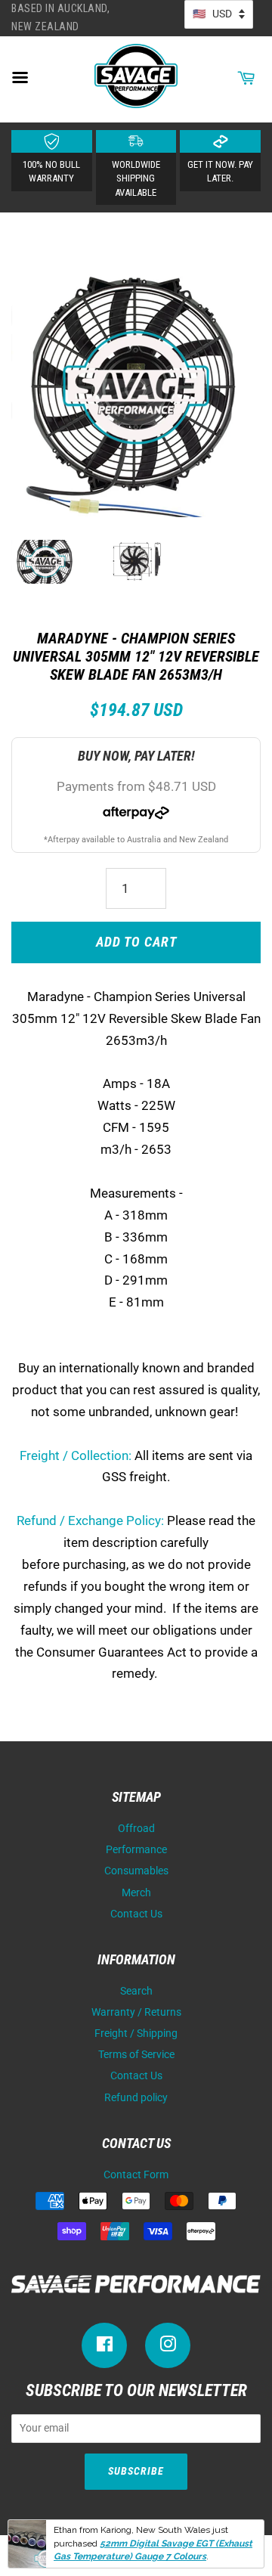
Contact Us (136, 1914)
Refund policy (136, 2098)
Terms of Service (136, 2055)
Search (136, 1991)
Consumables (136, 1871)
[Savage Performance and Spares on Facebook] (104, 2347)
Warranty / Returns (136, 2012)
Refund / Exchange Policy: (90, 1520)
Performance (136, 1850)
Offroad (136, 1829)
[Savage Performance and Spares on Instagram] (168, 2347)
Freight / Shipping (136, 2034)
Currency (219, 14)
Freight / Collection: (76, 1455)
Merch (136, 1893)
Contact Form (136, 2175)
